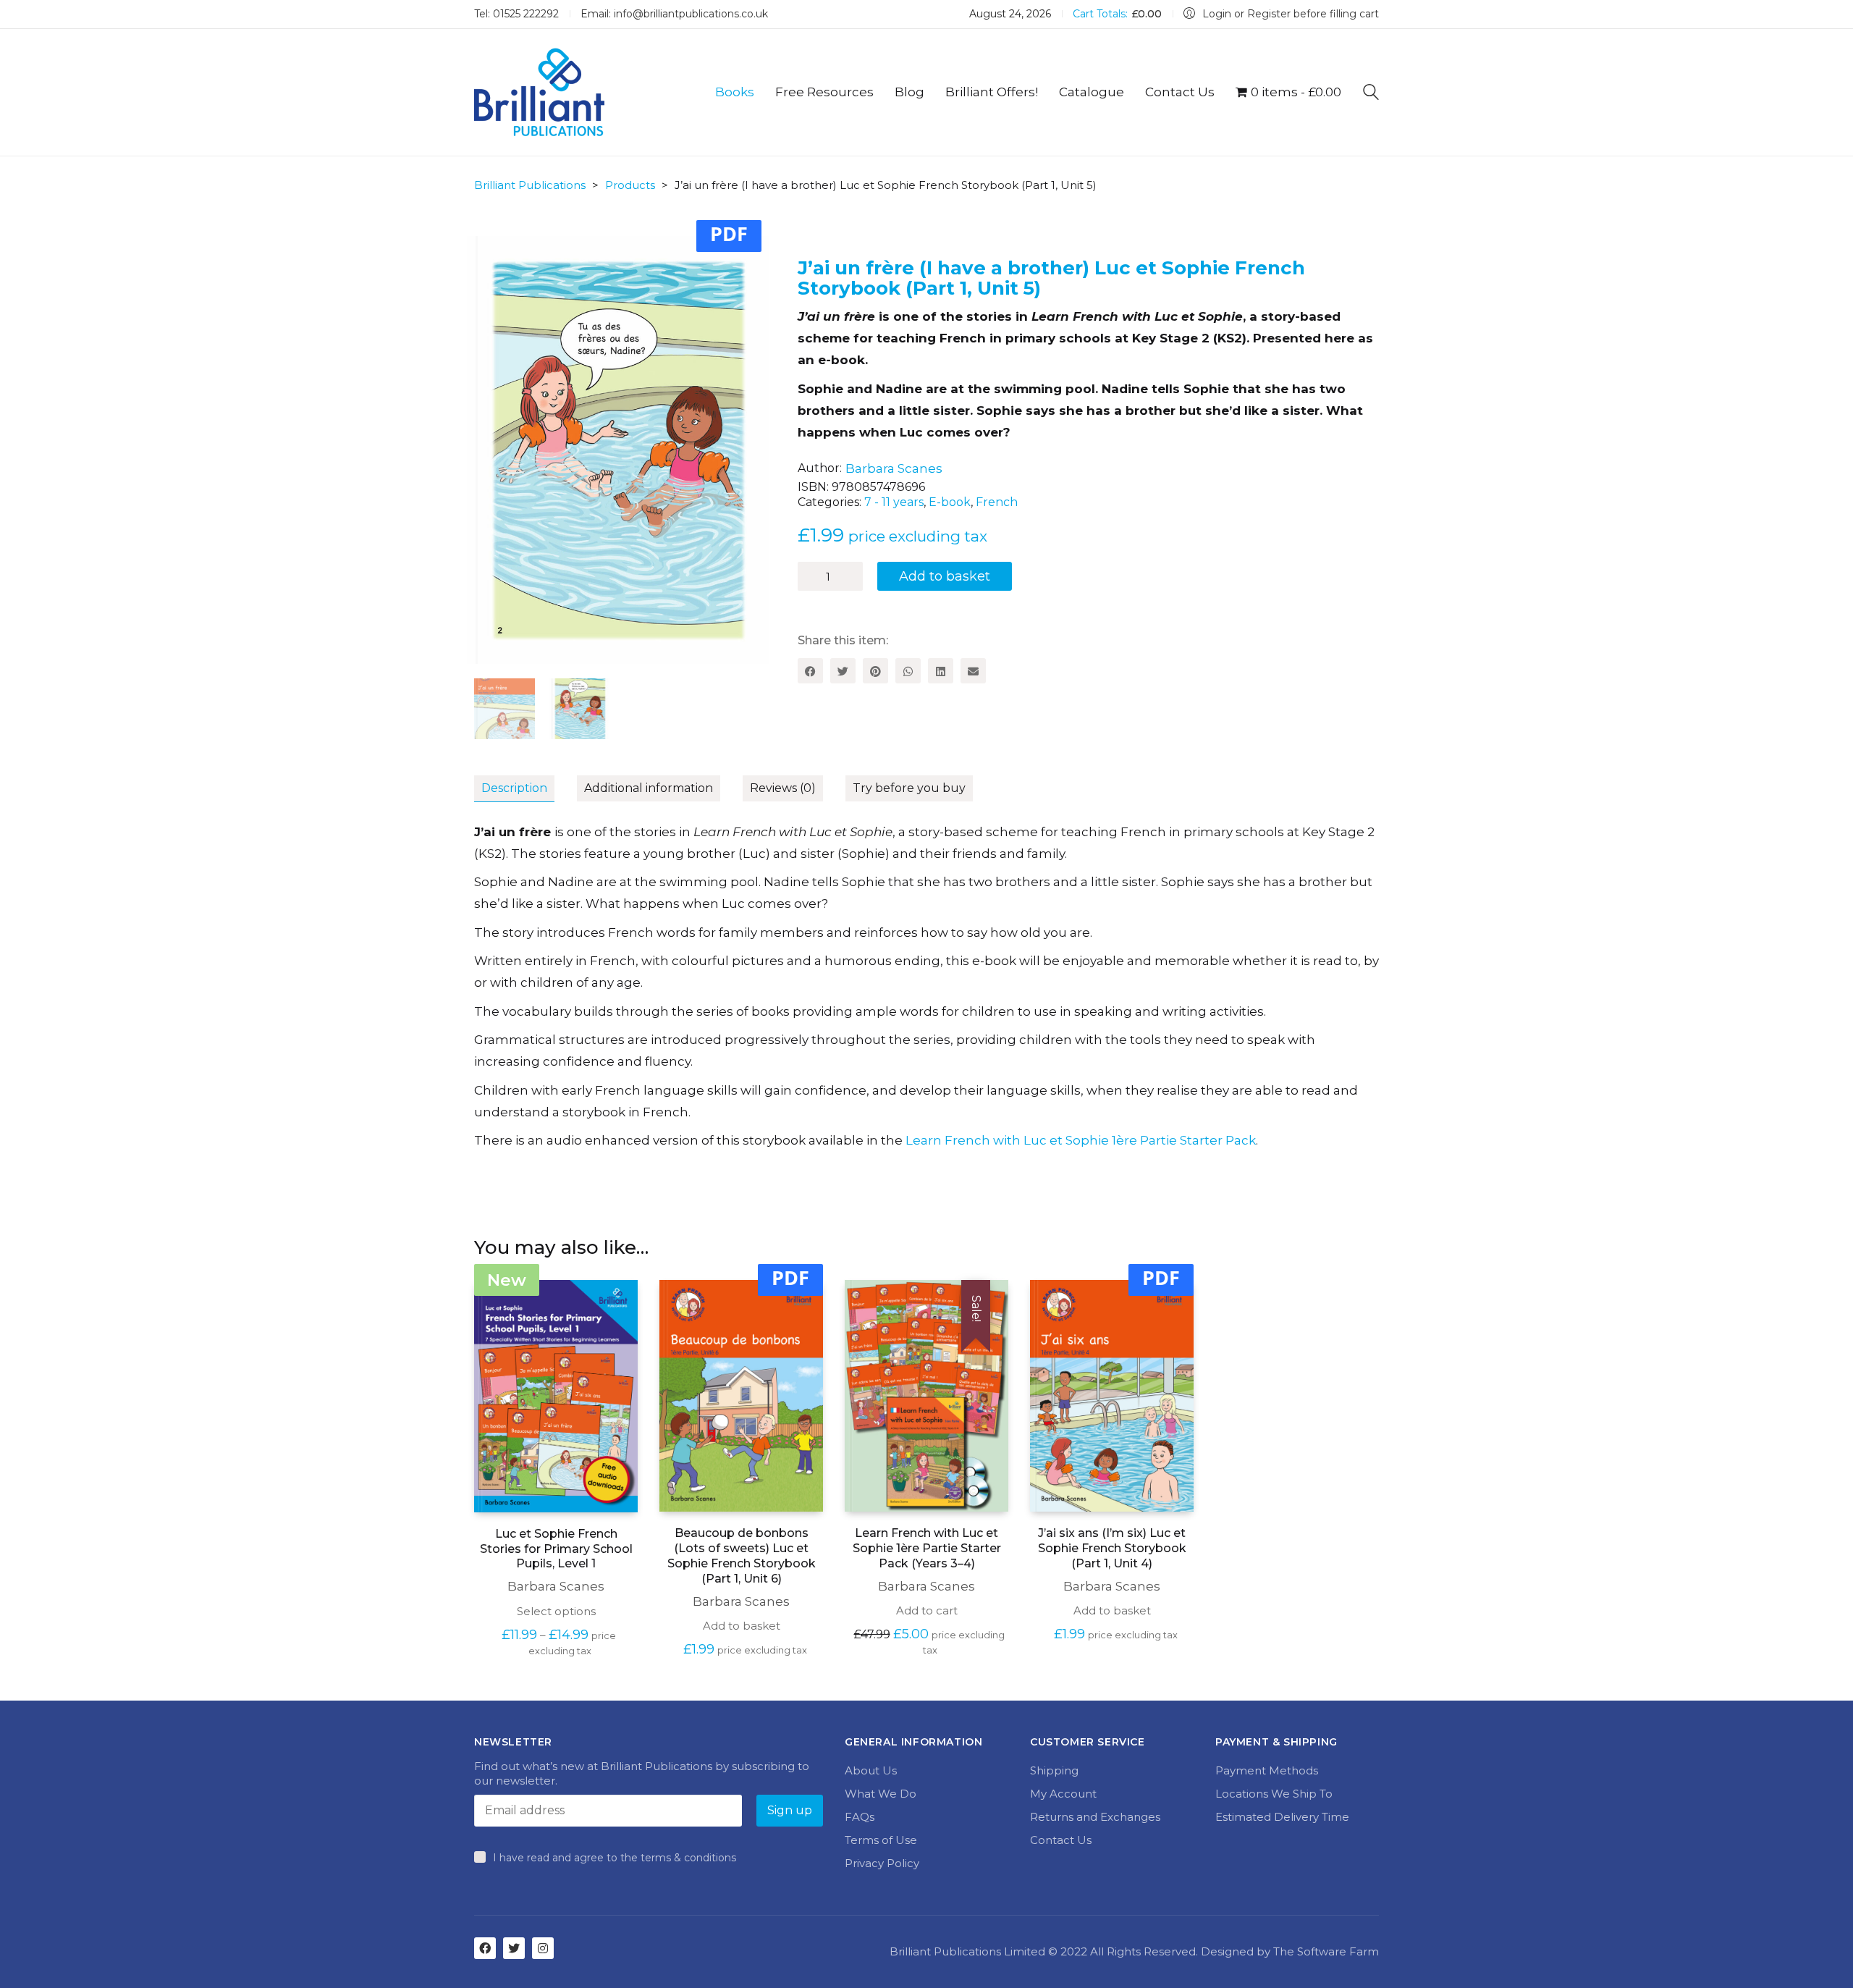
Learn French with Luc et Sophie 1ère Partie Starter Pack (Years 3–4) (927, 1548)
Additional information (649, 788)
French (997, 502)
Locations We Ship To (1274, 1794)
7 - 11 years (894, 502)
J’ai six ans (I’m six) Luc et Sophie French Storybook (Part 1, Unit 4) (1112, 1548)
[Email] (973, 671)
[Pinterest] (875, 671)
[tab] (525, 789)
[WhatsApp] (908, 671)
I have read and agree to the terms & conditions (615, 1858)
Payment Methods (1267, 1770)
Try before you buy (909, 788)
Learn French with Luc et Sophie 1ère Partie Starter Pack (1081, 1140)
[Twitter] (843, 671)
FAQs (860, 1817)
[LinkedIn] (941, 671)
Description (514, 788)
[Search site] (1371, 94)
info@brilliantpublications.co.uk (691, 14)
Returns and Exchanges (1095, 1817)
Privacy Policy (882, 1863)
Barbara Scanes (894, 468)
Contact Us (1061, 1840)
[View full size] (493, 258)
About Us (871, 1770)
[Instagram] (543, 1948)
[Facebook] (810, 671)
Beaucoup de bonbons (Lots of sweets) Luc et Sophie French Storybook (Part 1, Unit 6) (742, 1555)
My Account (1063, 1794)
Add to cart (927, 1610)
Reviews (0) (783, 788)
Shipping (1054, 1770)
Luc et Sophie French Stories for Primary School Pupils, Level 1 (556, 1549)
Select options (556, 1611)
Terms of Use (881, 1840)
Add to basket (945, 576)
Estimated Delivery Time (1282, 1817)
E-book (950, 502)
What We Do (881, 1794)
